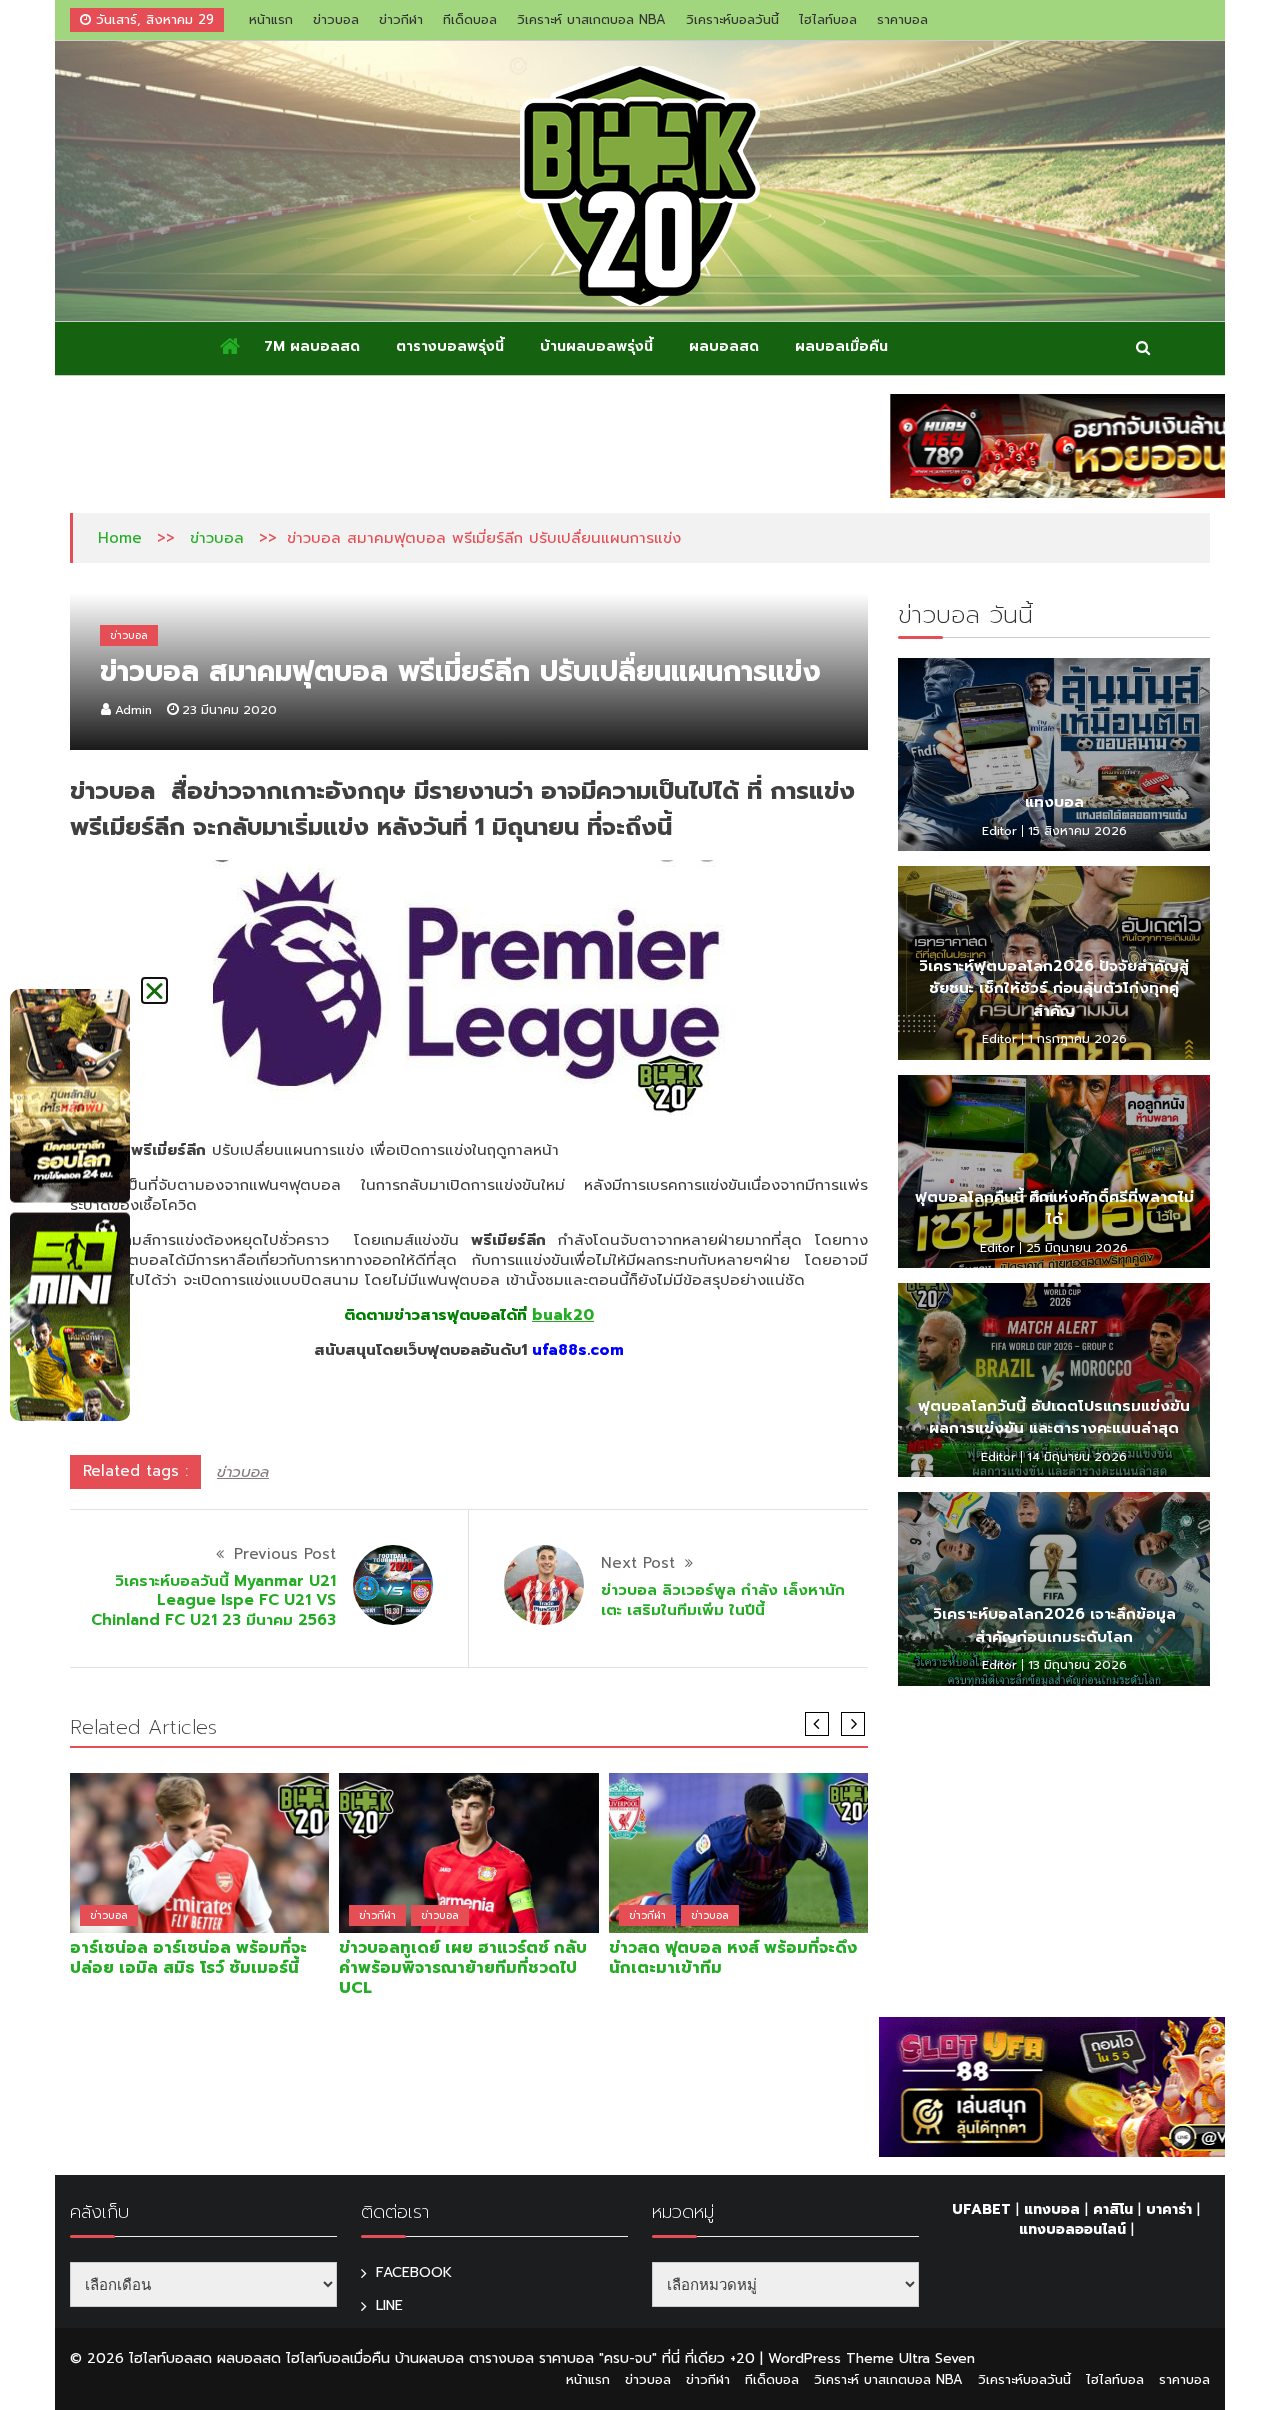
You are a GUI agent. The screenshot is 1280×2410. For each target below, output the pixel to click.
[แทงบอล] (1054, 755)
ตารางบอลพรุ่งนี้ (450, 346)
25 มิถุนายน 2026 (1077, 1248)
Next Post (638, 1563)
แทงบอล (1054, 802)
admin (133, 710)
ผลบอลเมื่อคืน (841, 346)
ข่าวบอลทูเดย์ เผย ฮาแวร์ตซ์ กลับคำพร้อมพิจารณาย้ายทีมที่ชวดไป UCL (463, 1968)
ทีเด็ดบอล (470, 19)
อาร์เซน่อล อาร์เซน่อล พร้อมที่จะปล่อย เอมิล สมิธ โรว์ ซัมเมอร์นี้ (188, 1958)
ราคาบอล (902, 19)
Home (120, 538)
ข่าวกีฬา (401, 19)
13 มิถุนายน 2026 (1077, 1665)
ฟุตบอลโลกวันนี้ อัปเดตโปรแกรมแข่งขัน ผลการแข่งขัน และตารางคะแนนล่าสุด (1054, 1417)
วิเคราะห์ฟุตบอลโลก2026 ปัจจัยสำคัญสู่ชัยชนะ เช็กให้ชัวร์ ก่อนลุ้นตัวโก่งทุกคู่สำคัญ (1054, 988)
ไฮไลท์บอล (828, 19)
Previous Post (285, 1554)
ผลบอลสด (724, 346)
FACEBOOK (414, 2272)
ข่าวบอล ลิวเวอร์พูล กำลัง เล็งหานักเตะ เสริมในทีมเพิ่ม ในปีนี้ (723, 1600)
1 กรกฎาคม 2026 (1077, 1039)
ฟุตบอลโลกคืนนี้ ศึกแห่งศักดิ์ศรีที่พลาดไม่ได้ (1054, 1208)
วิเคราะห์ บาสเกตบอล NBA (591, 19)
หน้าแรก (271, 19)
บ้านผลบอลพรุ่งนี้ (596, 346)
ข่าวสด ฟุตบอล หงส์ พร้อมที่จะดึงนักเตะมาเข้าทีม (733, 1958)
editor (999, 831)
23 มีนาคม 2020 (229, 710)
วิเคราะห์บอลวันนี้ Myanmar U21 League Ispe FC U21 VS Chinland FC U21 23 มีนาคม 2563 (213, 1600)
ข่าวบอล (336, 19)
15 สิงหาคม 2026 (1077, 831)
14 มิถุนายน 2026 (1077, 1457)
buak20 (563, 1315)
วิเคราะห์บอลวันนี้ (732, 19)
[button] (154, 990)
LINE (389, 2305)
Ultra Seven (937, 2358)
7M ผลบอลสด (312, 346)
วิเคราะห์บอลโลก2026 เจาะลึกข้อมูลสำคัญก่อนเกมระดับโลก (1054, 1625)
